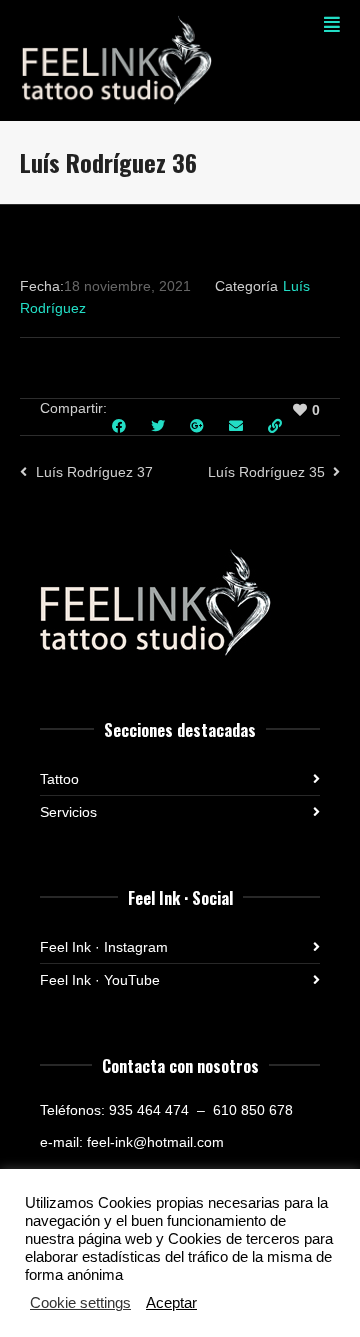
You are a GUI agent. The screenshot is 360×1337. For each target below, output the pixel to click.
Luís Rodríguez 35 (266, 472)
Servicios (68, 812)
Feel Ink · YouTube (100, 980)
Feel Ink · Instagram (104, 947)
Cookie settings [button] (80, 1303)
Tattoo (59, 779)
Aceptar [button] (171, 1303)
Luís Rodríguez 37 (94, 472)
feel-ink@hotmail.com (155, 1142)
